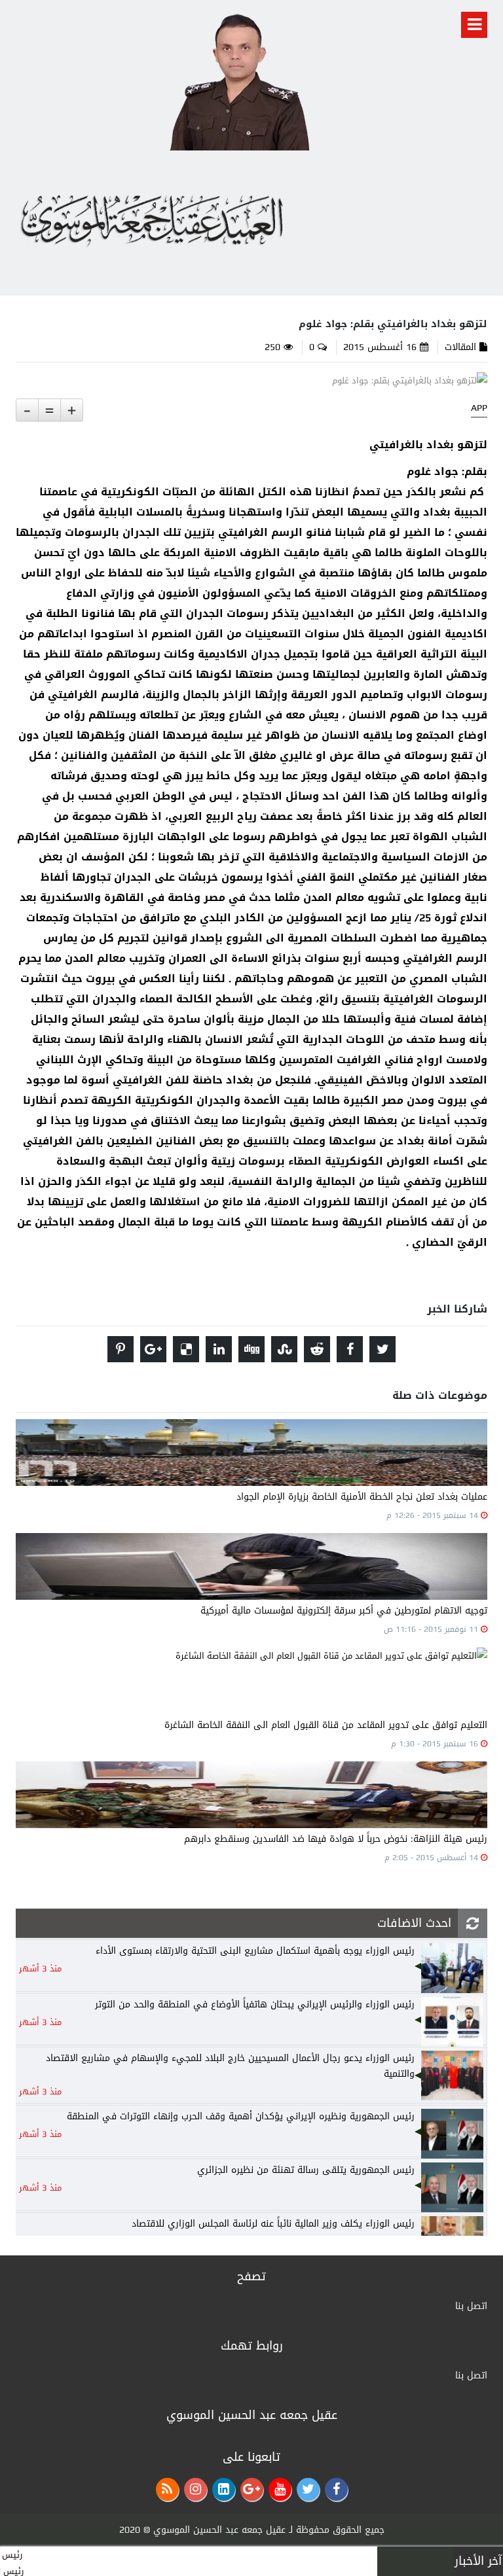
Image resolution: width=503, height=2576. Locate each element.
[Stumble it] (284, 1349)
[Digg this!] (251, 1349)
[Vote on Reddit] (317, 1349)
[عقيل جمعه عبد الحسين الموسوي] (239, 79)
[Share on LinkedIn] (219, 1349)
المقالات (460, 347)
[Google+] (252, 2489)
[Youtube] (280, 2489)
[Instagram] (196, 2489)
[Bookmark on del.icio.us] (186, 1349)
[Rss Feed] (167, 2489)
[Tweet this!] (382, 1349)
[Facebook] (336, 2489)
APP (479, 408)
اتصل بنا (471, 2306)
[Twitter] (308, 2489)
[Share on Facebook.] (350, 1349)
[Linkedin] (224, 2489)
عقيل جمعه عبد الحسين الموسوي (219, 2530)
